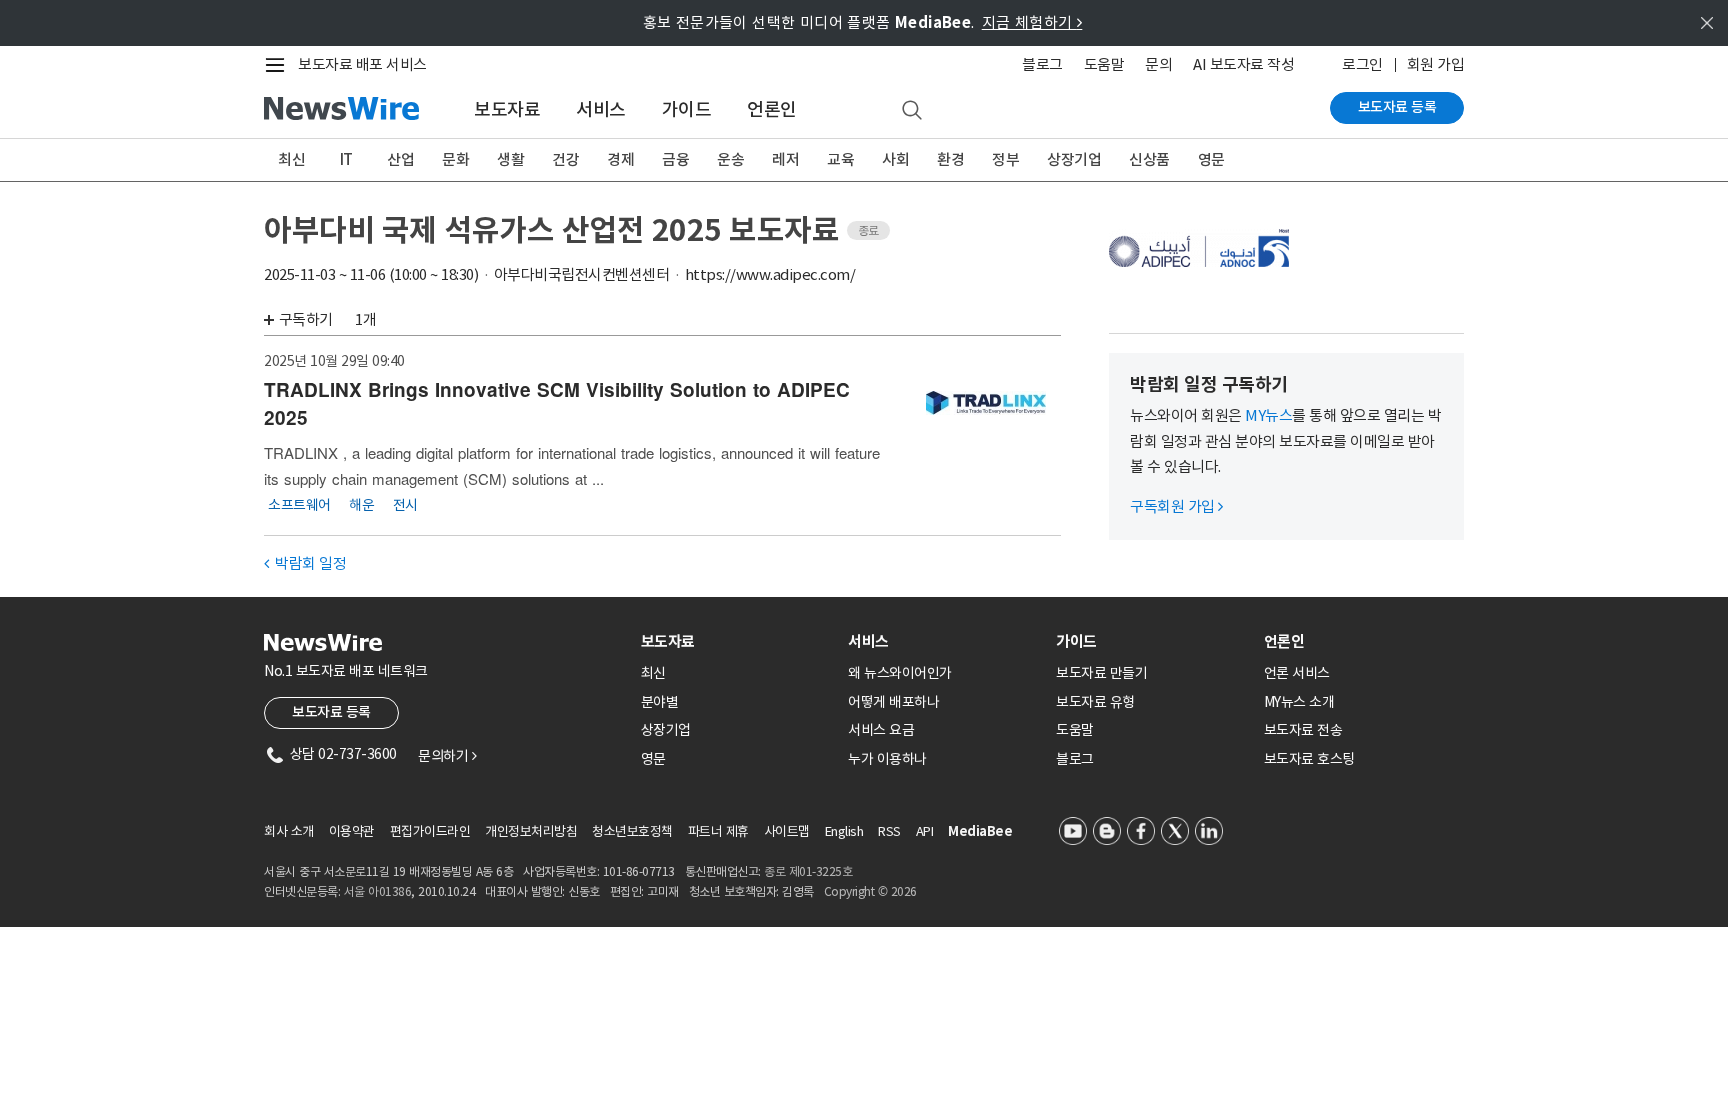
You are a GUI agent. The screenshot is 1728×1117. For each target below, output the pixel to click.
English (844, 831)
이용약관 (352, 831)
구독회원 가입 (1176, 506)
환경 (950, 159)
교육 (840, 159)
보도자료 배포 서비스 (362, 64)
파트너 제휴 (718, 831)
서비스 (601, 109)
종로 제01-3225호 (808, 871)
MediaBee (980, 831)
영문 (1211, 159)
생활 (510, 159)
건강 (565, 159)
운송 (730, 159)
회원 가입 (1436, 64)
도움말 (1104, 64)
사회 (895, 159)
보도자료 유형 (1095, 702)
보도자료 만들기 (1101, 673)
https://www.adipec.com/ (770, 274)
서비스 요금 (881, 730)
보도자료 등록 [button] (331, 712)
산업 (400, 159)
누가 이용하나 (887, 759)
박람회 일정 (305, 563)
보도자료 (507, 109)
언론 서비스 (1297, 673)
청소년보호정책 (632, 831)
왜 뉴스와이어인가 (900, 673)
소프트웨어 (299, 504)
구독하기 (306, 319)
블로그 (1042, 64)
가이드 (687, 109)
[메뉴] (279, 65)
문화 (455, 159)
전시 (405, 504)
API (925, 831)
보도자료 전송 (1303, 730)
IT (346, 159)
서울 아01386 (378, 891)
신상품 (1149, 159)
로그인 (1362, 64)
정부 (1005, 159)
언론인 (772, 109)
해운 (361, 504)
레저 (785, 159)
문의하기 (447, 756)
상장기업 (1074, 159)
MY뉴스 (1268, 415)
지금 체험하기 (1032, 22)
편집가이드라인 (430, 831)
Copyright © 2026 (870, 891)
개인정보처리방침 (531, 831)
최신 (291, 159)
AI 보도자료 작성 (1243, 64)
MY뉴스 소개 (1299, 702)
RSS (889, 831)
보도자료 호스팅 (1309, 759)
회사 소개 (289, 831)
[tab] (737, 641)
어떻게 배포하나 (893, 702)
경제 (620, 159)
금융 (675, 159)
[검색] (912, 111)
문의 (1158, 64)
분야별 (660, 702)
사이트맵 (787, 831)
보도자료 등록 (1397, 107)
